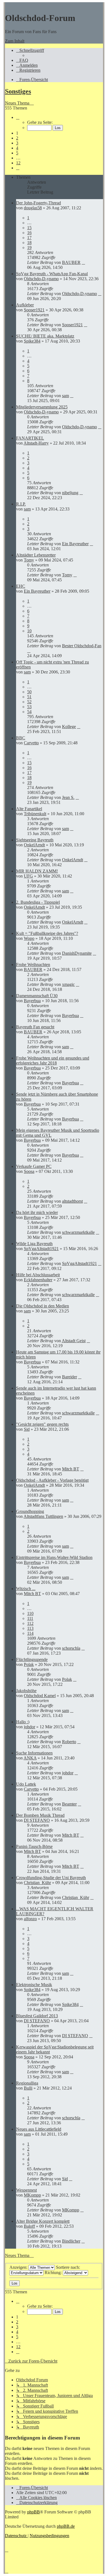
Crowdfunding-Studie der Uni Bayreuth (51, 1878)
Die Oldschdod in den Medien (43, 1306)
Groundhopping (30, 1511)
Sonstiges (18, 91)
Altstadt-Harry (36, 443)
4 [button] (17, 148)
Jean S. (68, 797)
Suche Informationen (34, 1753)
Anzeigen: (19, 2267)
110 (30, 1613)
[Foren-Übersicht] (8, 5)
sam (65, 396)
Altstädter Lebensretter (36, 555)
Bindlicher (71, 2241)
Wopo (29, 938)
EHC (21, 586)
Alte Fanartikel (29, 809)
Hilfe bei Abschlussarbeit (38, 1275)
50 (29, 692)
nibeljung (70, 493)
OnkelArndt (34, 845)
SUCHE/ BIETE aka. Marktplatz (45, 336)
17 (29, 238)
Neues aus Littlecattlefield (39, 2129)
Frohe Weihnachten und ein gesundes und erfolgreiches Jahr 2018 (53, 1060)
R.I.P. (21, 504)
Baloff (29, 2226)
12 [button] (18, 163)
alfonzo (30, 1919)
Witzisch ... (26, 1589)
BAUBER (71, 262)
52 (29, 702)
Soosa (29, 1171)
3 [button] (17, 143)
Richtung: (54, 2273)
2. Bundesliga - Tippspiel (38, 902)
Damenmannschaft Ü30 (37, 996)
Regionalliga (27, 2083)
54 (29, 712)
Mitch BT (71, 1469)
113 (30, 1628)
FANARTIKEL (30, 438)
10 (29, 631)
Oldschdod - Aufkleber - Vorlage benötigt (52, 1480)
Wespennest (26, 2190)
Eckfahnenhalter (38, 1280)
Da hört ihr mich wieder (37, 1212)
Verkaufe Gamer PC (34, 1166)
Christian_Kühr (37, 1883)
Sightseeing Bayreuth (35, 840)
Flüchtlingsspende (32, 1659)
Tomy (29, 560)
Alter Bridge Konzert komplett (43, 2221)
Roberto (69, 1742)
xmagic (68, 984)
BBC (21, 738)
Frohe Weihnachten (33, 965)
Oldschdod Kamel (40, 1696)
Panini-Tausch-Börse (34, 1846)
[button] (18, 117)
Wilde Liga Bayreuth (34, 1244)
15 (29, 228)
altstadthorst (72, 1201)
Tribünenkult (35, 814)
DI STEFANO (37, 1820)
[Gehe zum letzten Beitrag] (83, 262)
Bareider (70, 1377)
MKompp (32, 2195)
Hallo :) (23, 1722)
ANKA (30, 1758)
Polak (29, 1664)
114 (30, 1633)
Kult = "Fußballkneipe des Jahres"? (47, 933)
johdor (29, 1727)
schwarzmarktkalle (78, 1232)
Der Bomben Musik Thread (40, 1815)
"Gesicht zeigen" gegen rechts (42, 1424)
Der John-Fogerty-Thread (38, 203)
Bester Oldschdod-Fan (82, 646)
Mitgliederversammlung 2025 (42, 407)
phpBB (34, 2512)
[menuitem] (22, 60)
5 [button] (17, 153)
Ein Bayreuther (75, 544)
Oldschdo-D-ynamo (41, 279)
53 (29, 707)
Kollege (69, 727)
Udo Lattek (26, 1784)
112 (30, 1623)
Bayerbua (32, 1001)
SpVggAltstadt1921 (41, 1249)
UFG (28, 876)
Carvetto (31, 743)
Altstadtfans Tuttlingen (43, 1516)
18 (29, 243)
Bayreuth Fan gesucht (35, 1027)
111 (30, 1618)
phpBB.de (66, 2526)
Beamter (69, 1804)
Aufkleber (25, 305)
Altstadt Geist (74, 1341)
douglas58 (33, 208)
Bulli (28, 2088)
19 (29, 248)
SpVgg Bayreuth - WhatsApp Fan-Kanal (52, 274)
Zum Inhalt (15, 41)
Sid (27, 1429)
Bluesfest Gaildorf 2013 (37, 2016)
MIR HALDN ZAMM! (37, 871)
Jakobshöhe (26, 1691)
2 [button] (17, 138)
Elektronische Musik (34, 1985)
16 (29, 233)
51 (29, 697)
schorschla (71, 1648)
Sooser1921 (34, 310)
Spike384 (32, 341)
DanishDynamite (77, 953)
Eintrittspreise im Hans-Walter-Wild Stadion (54, 1557)
